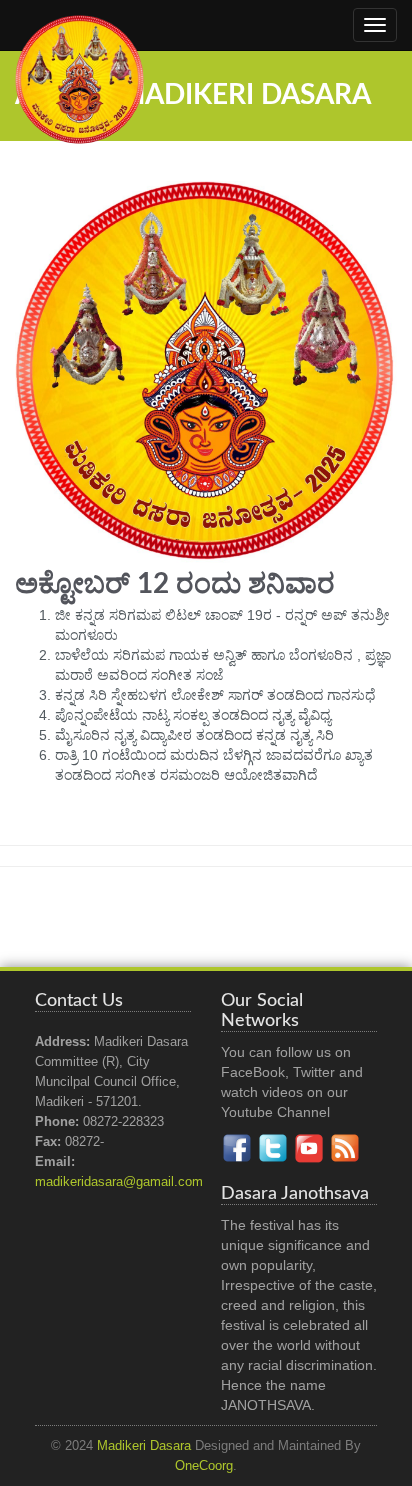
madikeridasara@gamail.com (119, 1182)
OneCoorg (204, 1466)
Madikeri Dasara (144, 1446)
